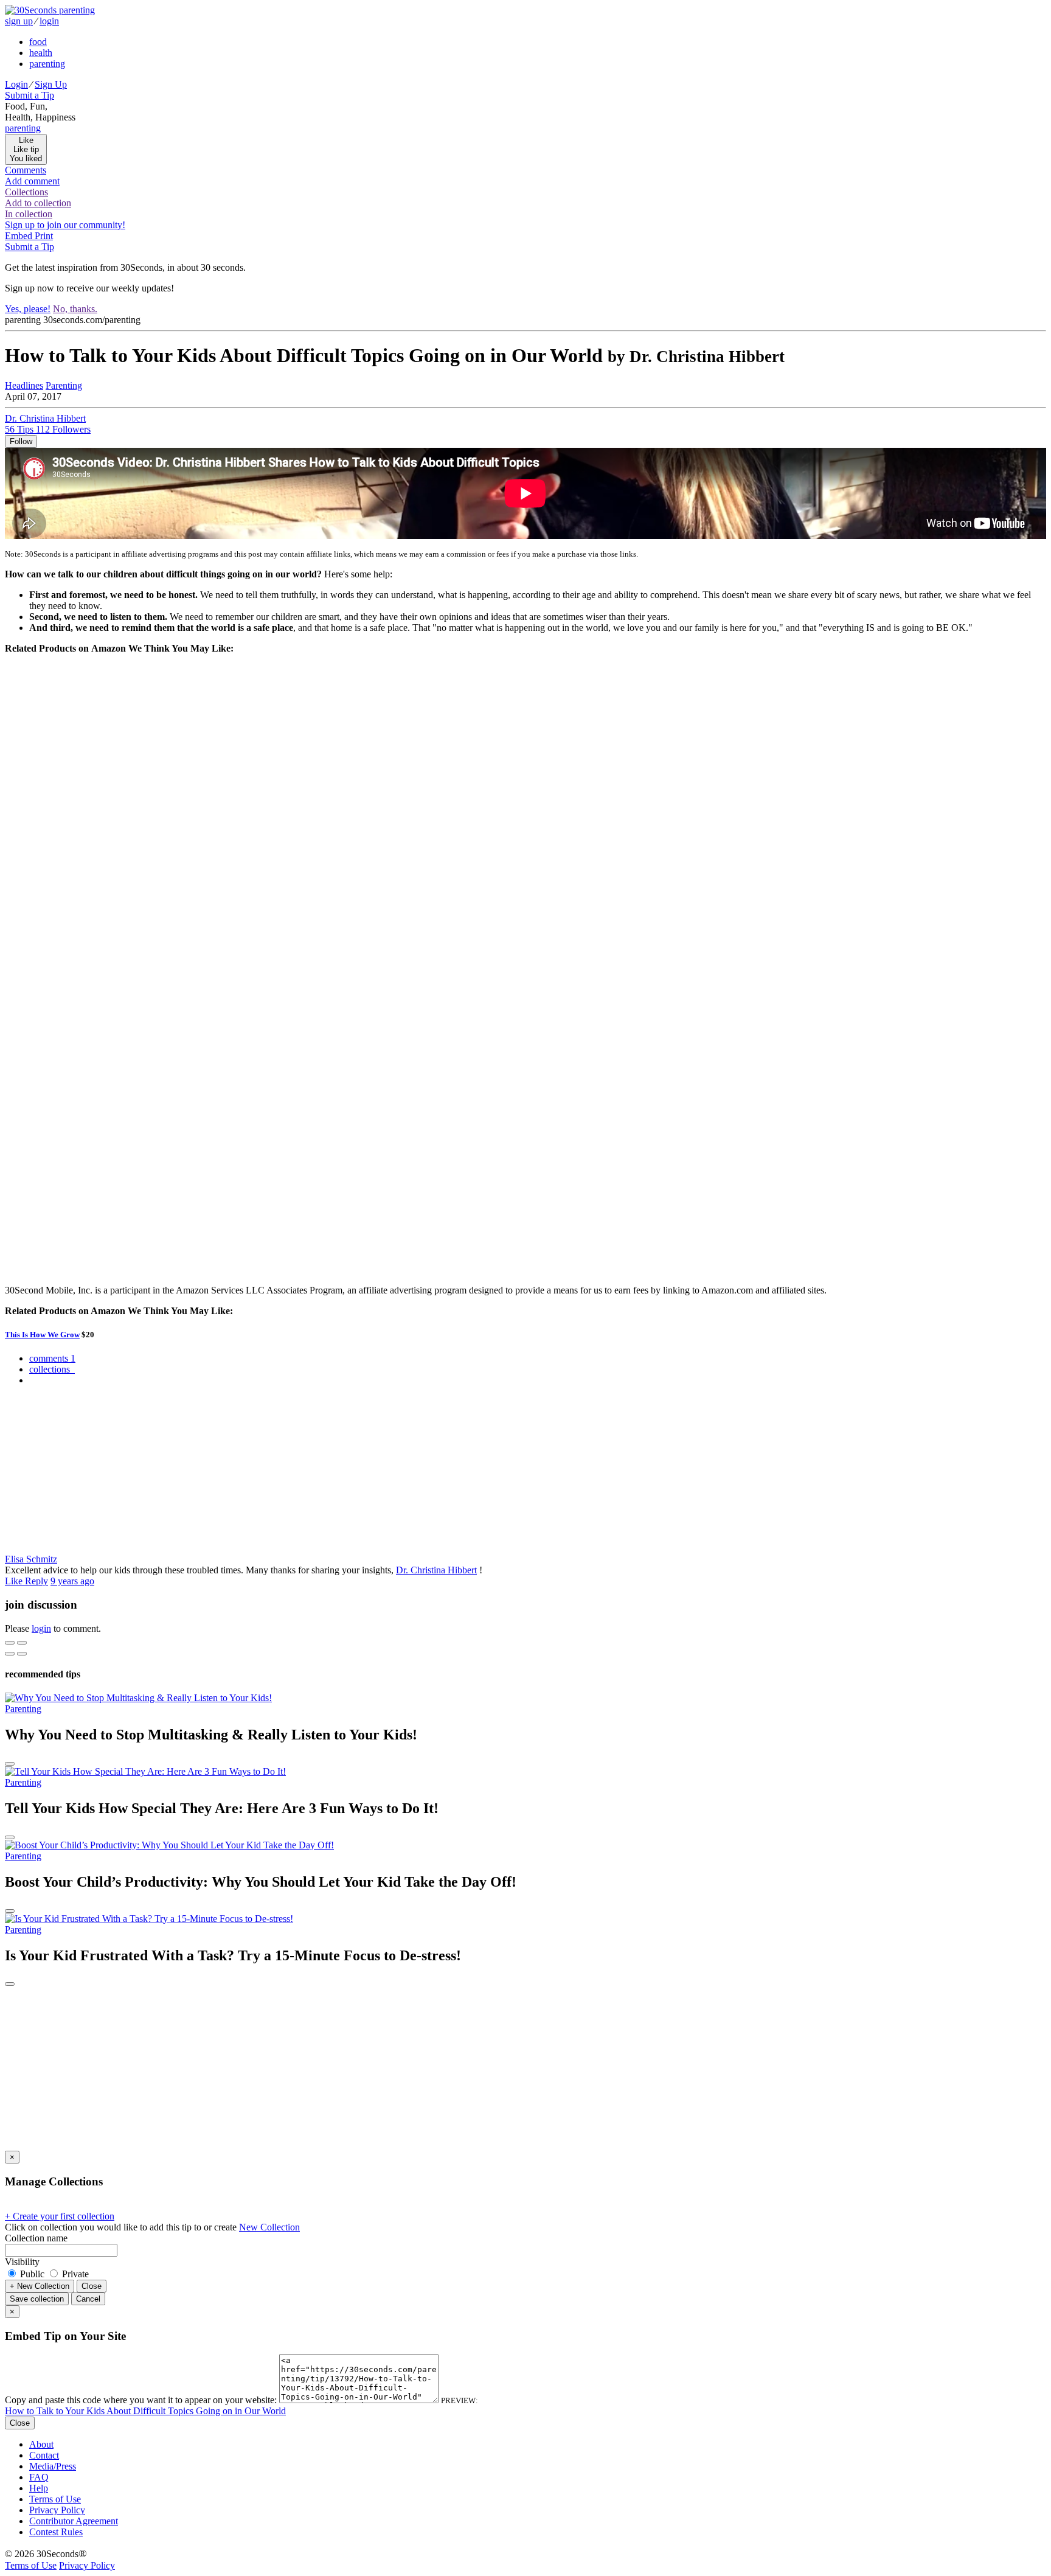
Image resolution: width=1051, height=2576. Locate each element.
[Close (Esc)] (10, 1643)
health (41, 53)
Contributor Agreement (74, 2521)
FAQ (39, 2477)
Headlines (24, 385)
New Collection (269, 2227)
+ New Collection (40, 2286)
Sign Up (51, 84)
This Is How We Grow (42, 1335)
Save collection (37, 2299)
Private (74, 2274)
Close (92, 2286)
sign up (19, 21)
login (49, 21)
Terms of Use (55, 2499)
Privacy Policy (57, 2510)
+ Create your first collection (60, 2216)
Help (39, 2488)
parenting (47, 64)
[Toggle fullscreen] (22, 1643)
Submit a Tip (29, 95)
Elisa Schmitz (31, 1559)
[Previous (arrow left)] (10, 1654)
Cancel (88, 2299)
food (38, 42)
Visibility (22, 2262)
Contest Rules (56, 2532)
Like (15, 1581)
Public (32, 2274)
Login (16, 84)
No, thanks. (75, 309)
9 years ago (72, 1581)
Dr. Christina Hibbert (436, 1570)
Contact (44, 2455)
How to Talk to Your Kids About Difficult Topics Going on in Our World (145, 2411)
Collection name (36, 2238)
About (41, 2444)
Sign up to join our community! (65, 225)
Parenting (64, 385)
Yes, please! (28, 309)
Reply (36, 1581)
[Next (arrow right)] (22, 1654)
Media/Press (53, 2466)
